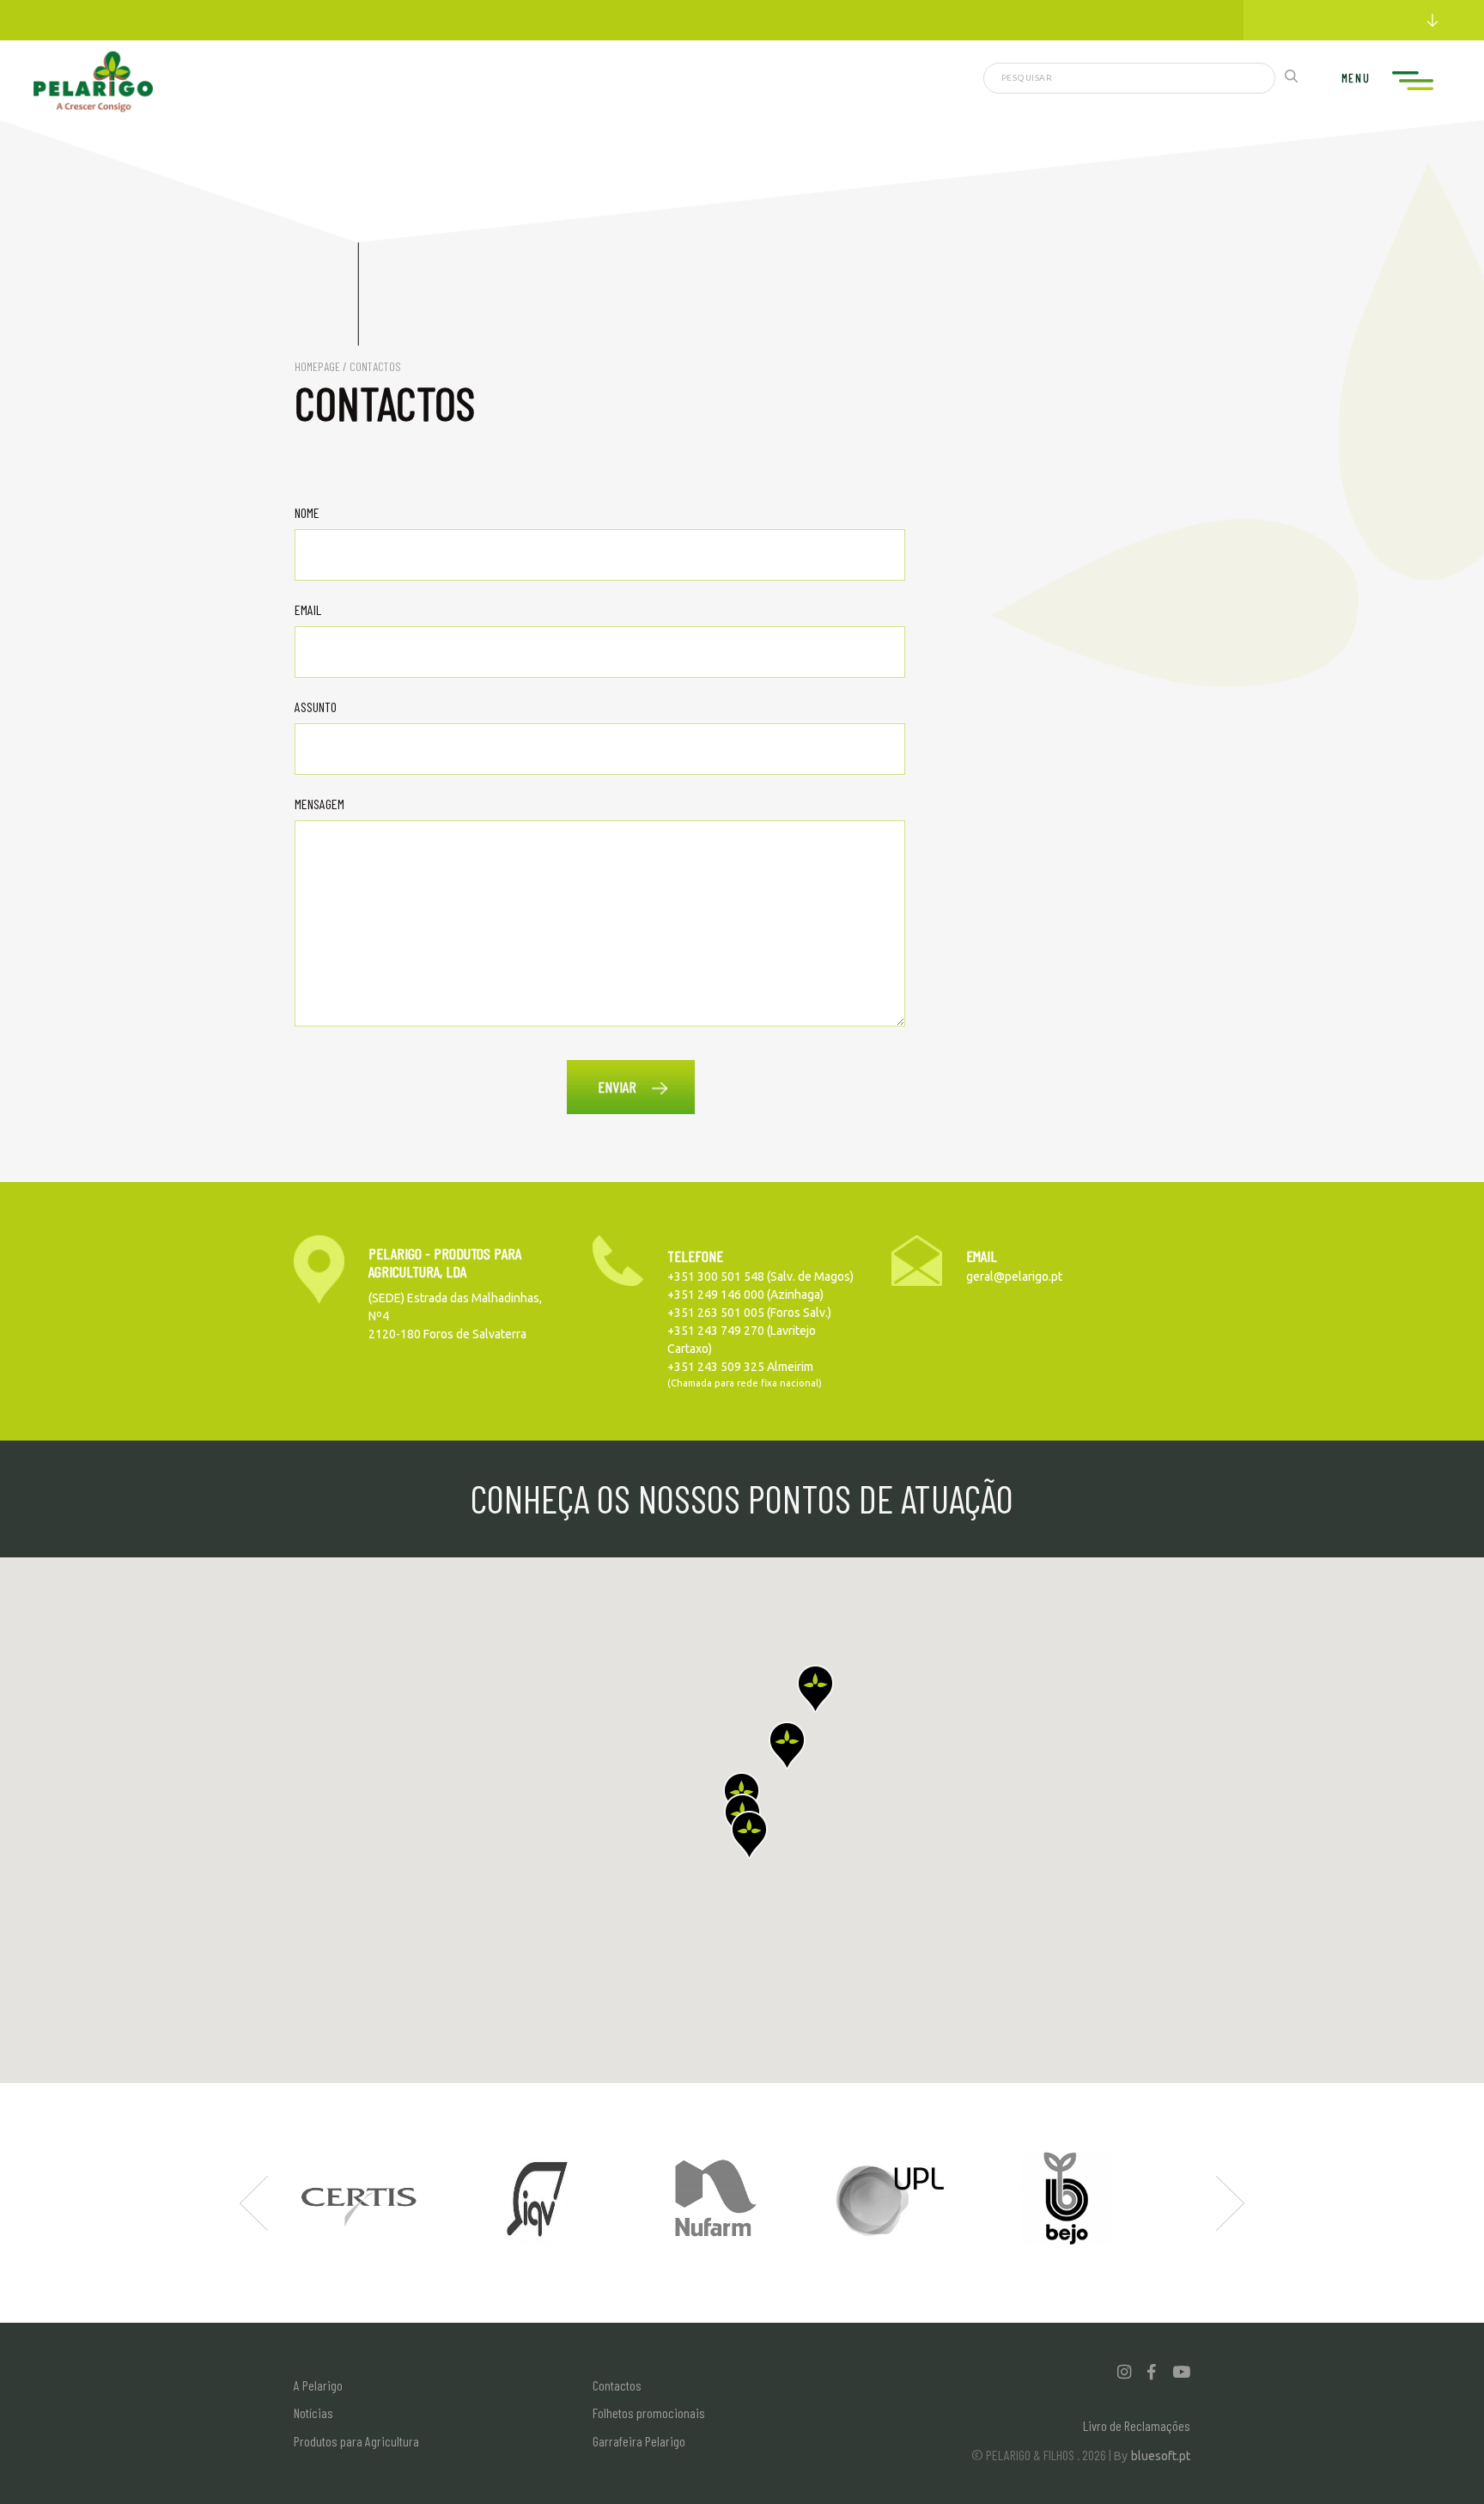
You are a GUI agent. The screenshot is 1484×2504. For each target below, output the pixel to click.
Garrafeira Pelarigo (639, 2441)
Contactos (617, 2385)
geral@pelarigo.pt (1014, 1276)
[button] (749, 1835)
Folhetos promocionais (649, 2413)
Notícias (313, 2413)
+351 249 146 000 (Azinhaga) (745, 1295)
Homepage (317, 366)
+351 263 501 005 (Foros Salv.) (749, 1313)
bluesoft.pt (1161, 2456)
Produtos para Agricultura (356, 2441)
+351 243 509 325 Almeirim (740, 1367)
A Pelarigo (318, 2385)
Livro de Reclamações (1137, 2425)
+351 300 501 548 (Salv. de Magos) (760, 1276)
